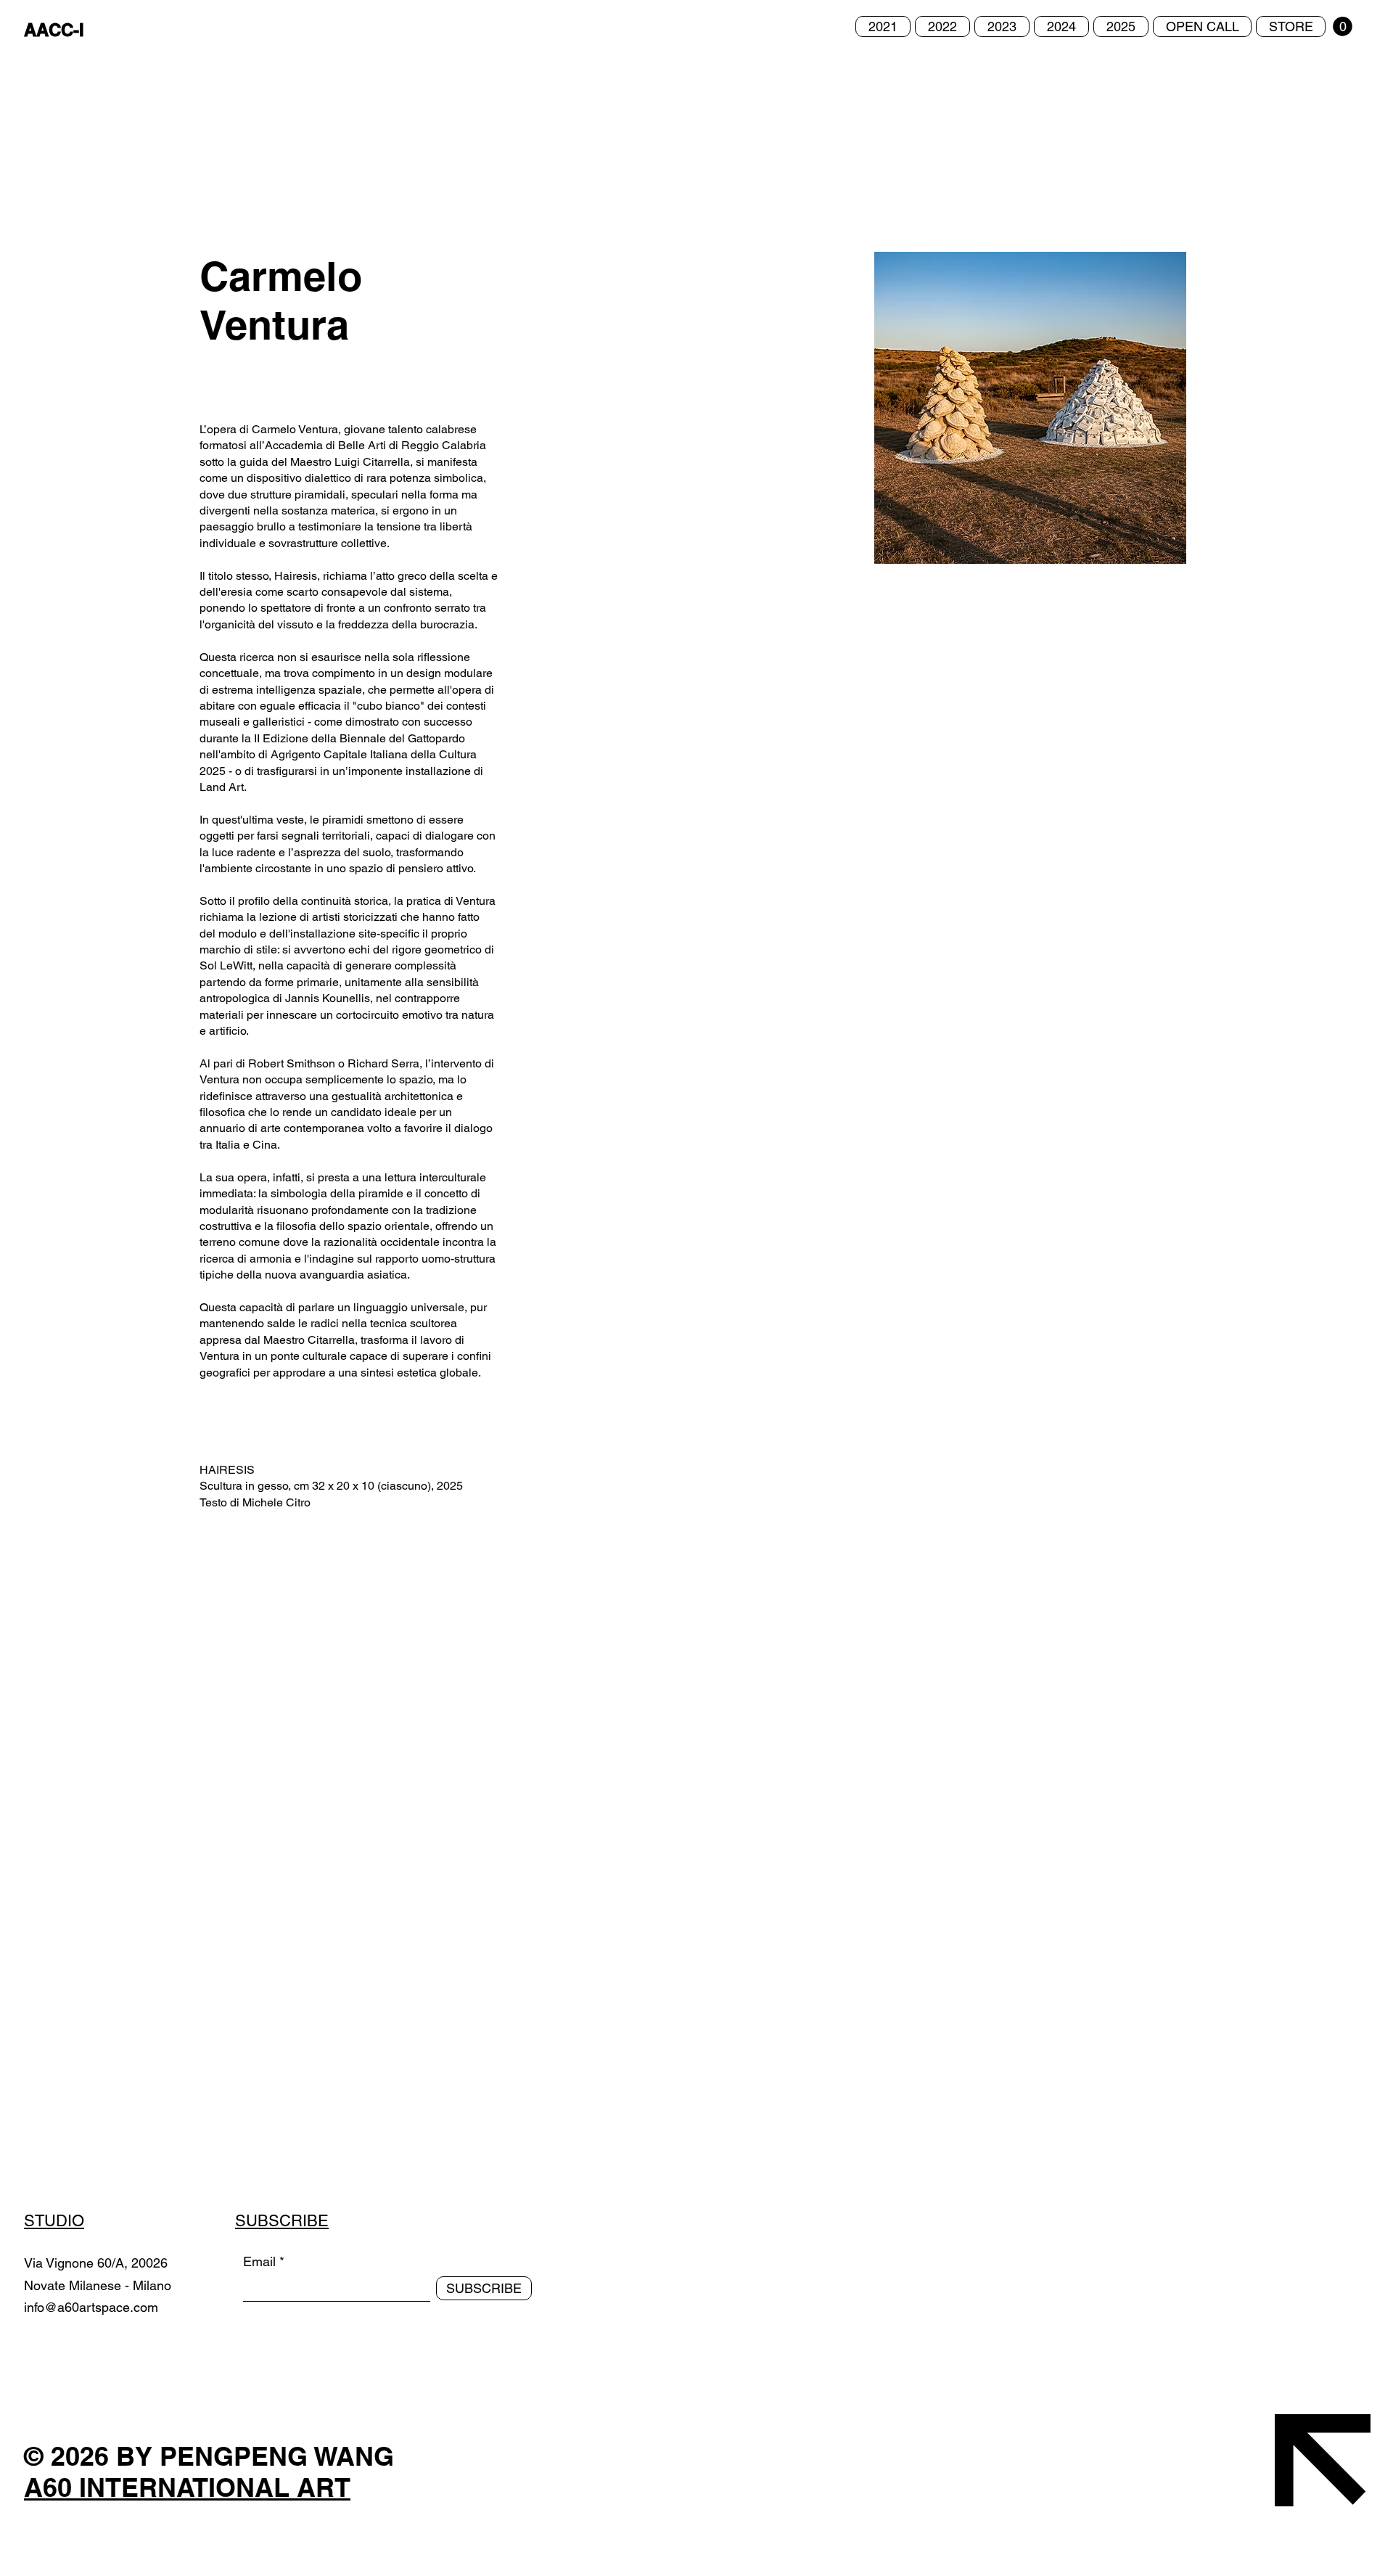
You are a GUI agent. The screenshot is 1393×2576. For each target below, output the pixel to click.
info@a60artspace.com (91, 2307)
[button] (1343, 26)
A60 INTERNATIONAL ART (187, 2487)
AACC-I (54, 30)
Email (259, 2262)
